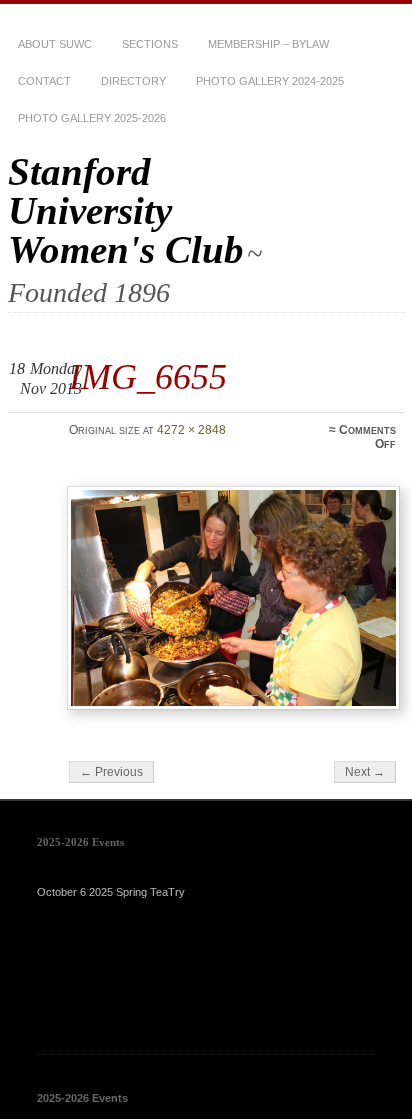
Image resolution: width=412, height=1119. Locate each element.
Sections (150, 44)
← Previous (111, 772)
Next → (365, 772)
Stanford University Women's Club (126, 210)
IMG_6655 (148, 376)
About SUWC (55, 44)
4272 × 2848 (191, 430)
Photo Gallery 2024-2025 (270, 81)
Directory (133, 81)
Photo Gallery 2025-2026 (92, 118)
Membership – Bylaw (268, 44)
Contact (44, 81)
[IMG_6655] (233, 598)
